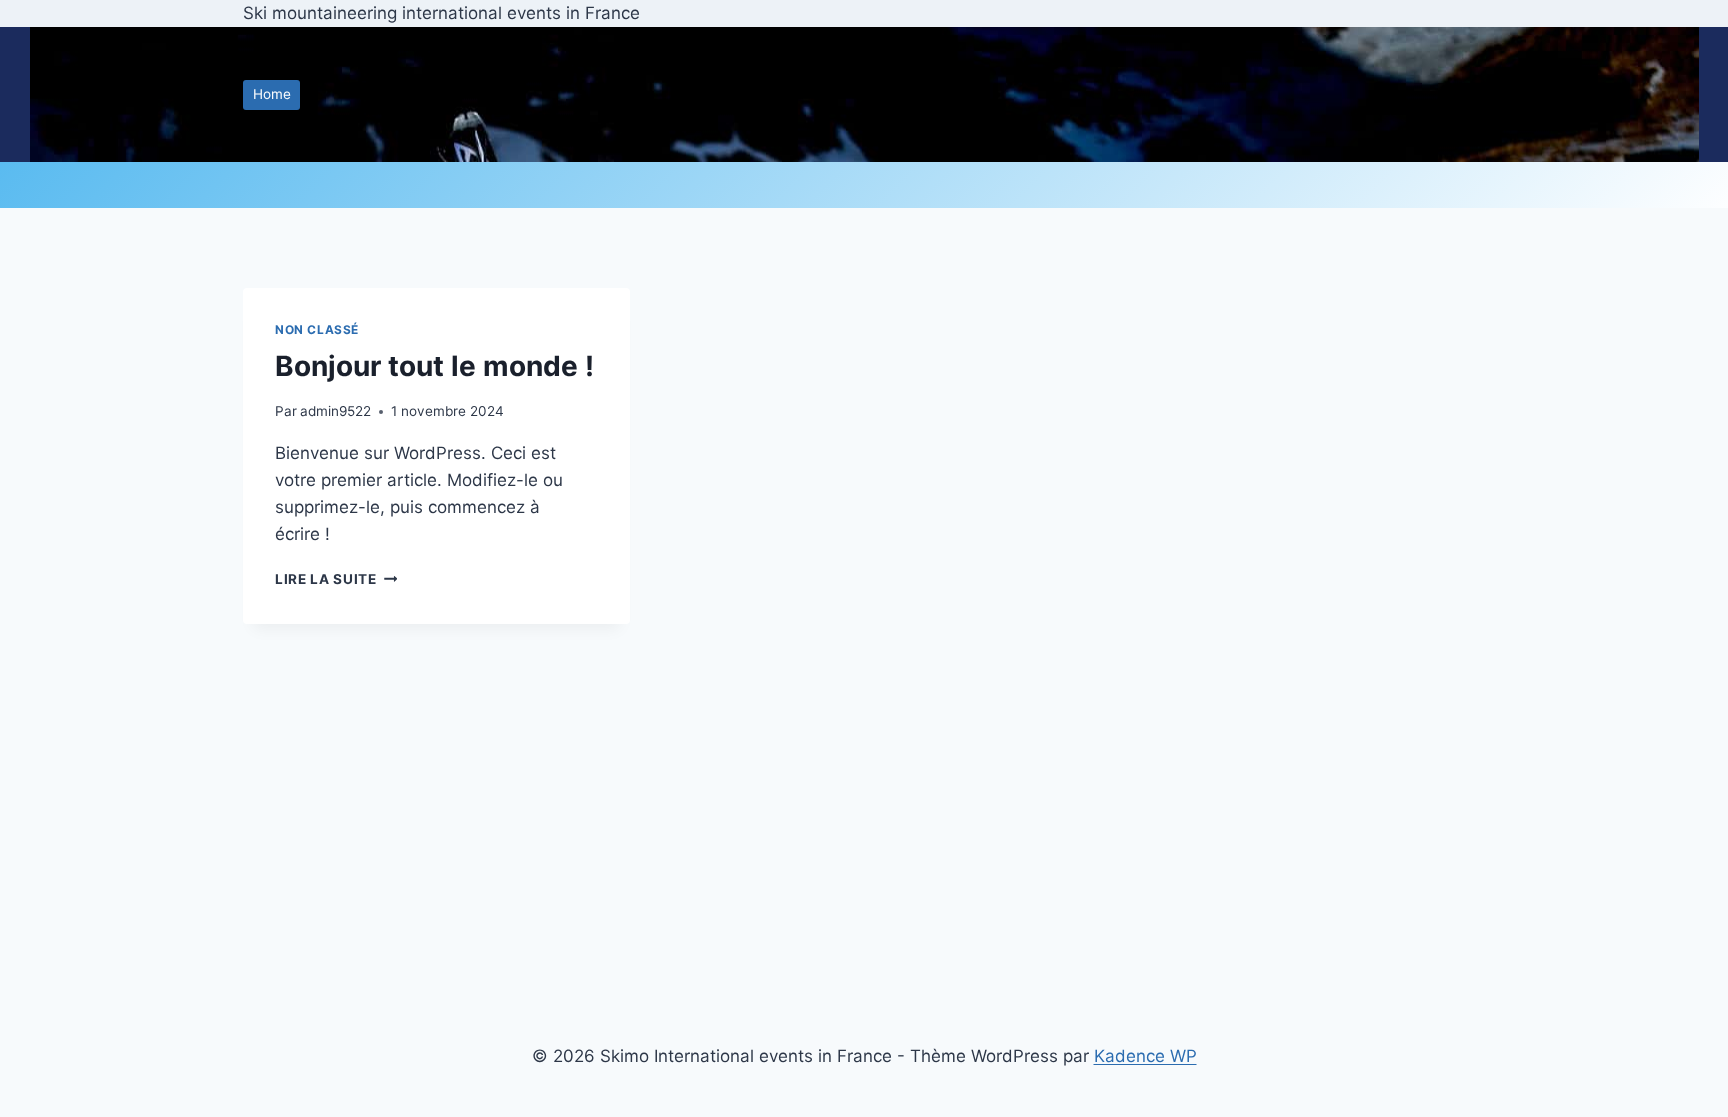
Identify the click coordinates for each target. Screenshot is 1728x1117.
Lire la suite (336, 579)
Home (272, 94)
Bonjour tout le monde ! (434, 366)
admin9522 (335, 411)
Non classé (317, 329)
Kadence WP (1145, 1056)
